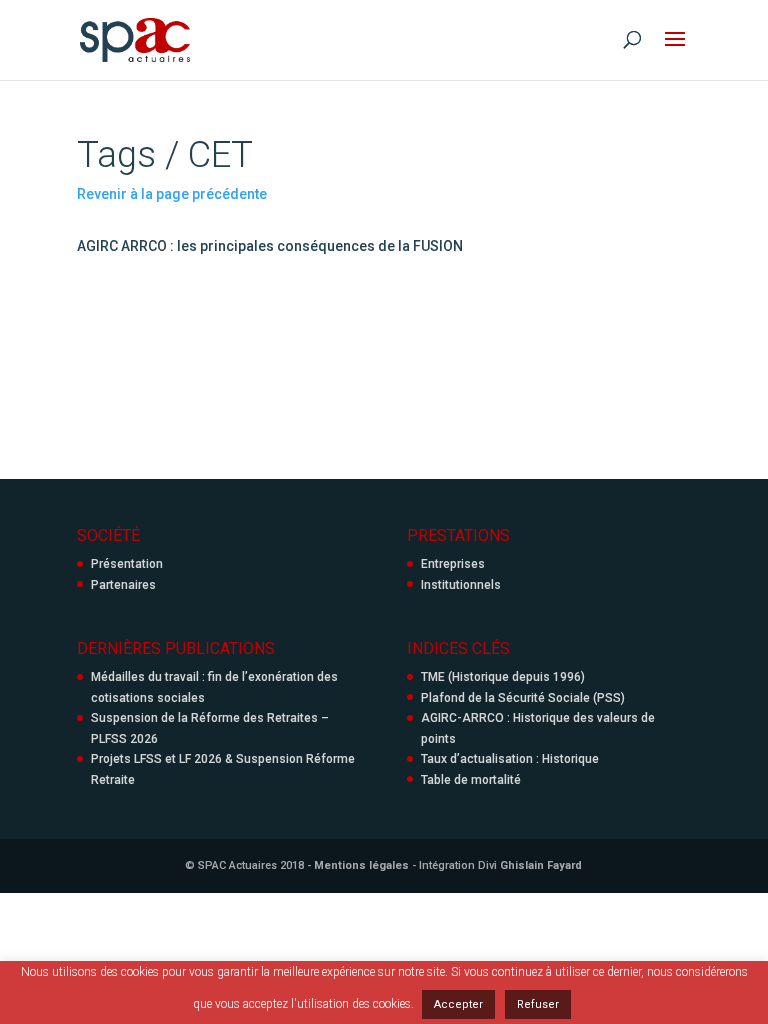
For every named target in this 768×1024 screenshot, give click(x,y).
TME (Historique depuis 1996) (503, 677)
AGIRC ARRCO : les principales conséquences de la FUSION (270, 246)
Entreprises (453, 564)
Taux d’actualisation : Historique (510, 759)
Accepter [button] (458, 1004)
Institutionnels (461, 585)
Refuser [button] (538, 1004)
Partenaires (123, 585)
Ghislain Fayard (541, 865)
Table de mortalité (471, 780)
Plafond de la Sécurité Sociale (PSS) (523, 698)
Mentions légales (361, 865)
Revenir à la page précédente (172, 194)
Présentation (127, 564)
